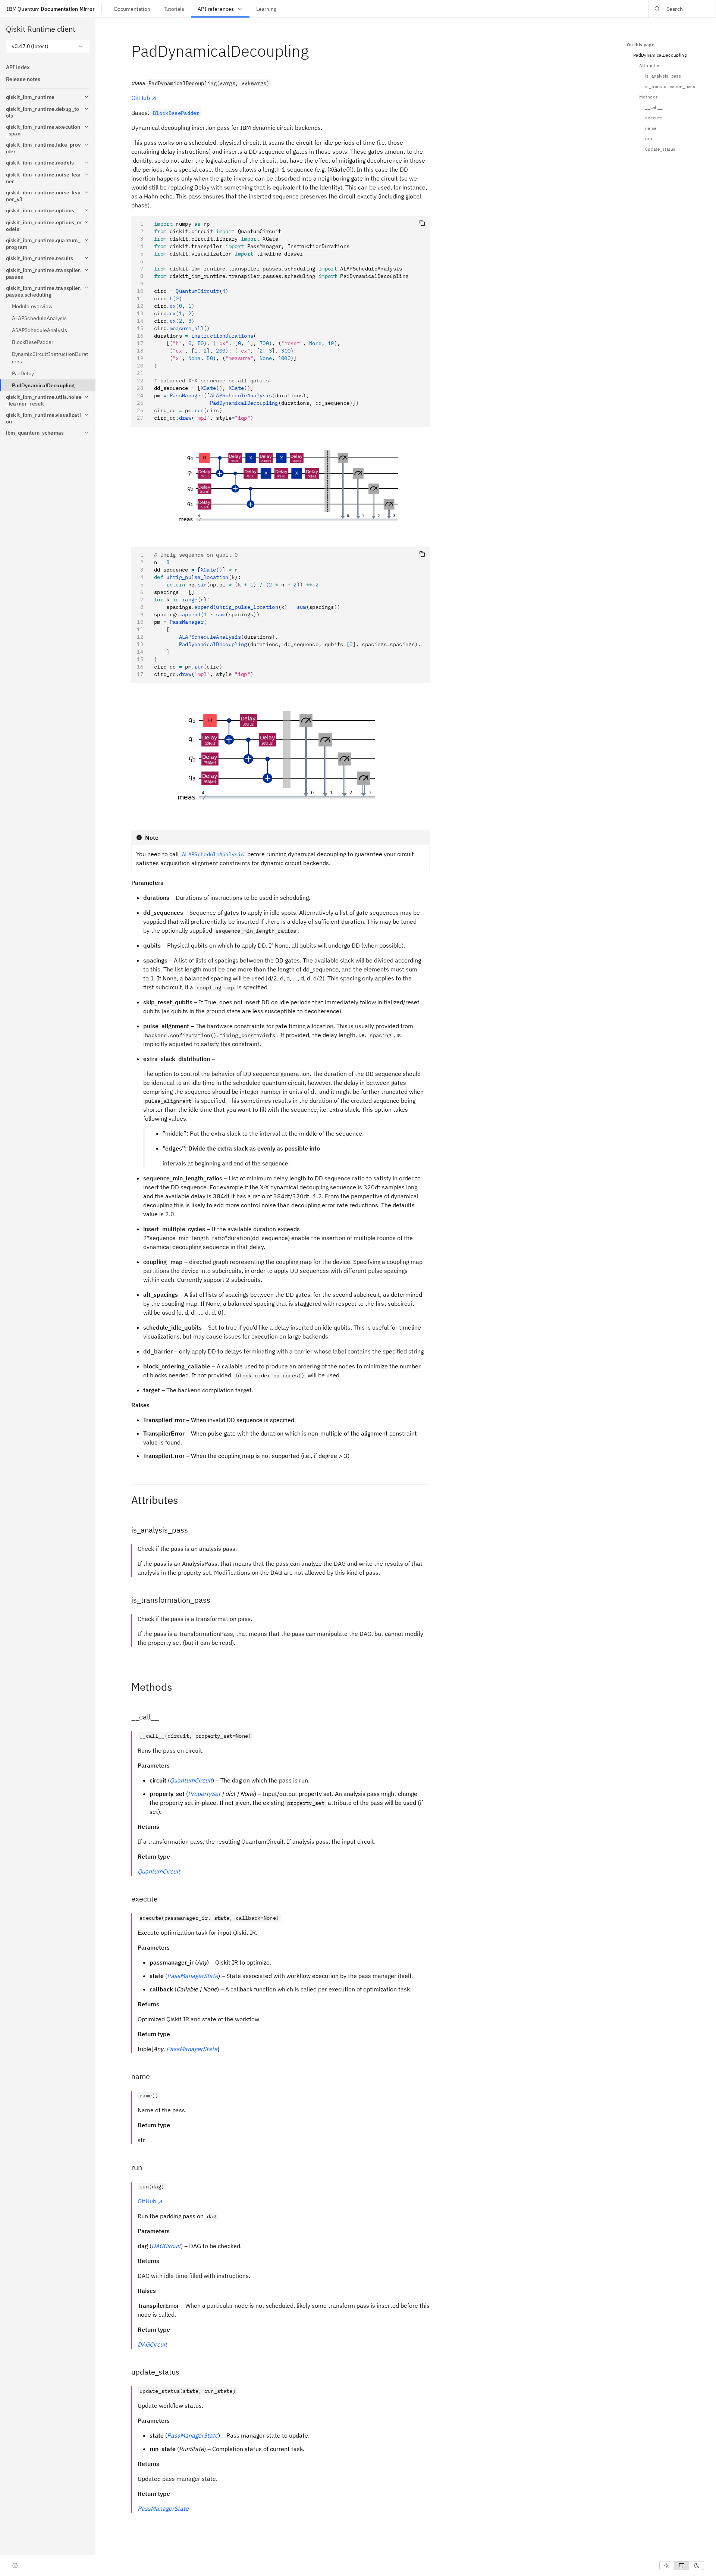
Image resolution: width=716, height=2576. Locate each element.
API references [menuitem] (216, 9)
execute (654, 118)
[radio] (667, 2566)
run (649, 139)
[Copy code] (422, 223)
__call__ (654, 107)
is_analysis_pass (663, 76)
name (651, 128)
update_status (660, 149)
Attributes (650, 65)
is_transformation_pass (670, 86)
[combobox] (48, 46)
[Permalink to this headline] (315, 51)
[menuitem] (132, 9)
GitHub (141, 98)
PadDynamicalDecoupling (660, 55)
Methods (649, 97)
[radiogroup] (682, 2566)
